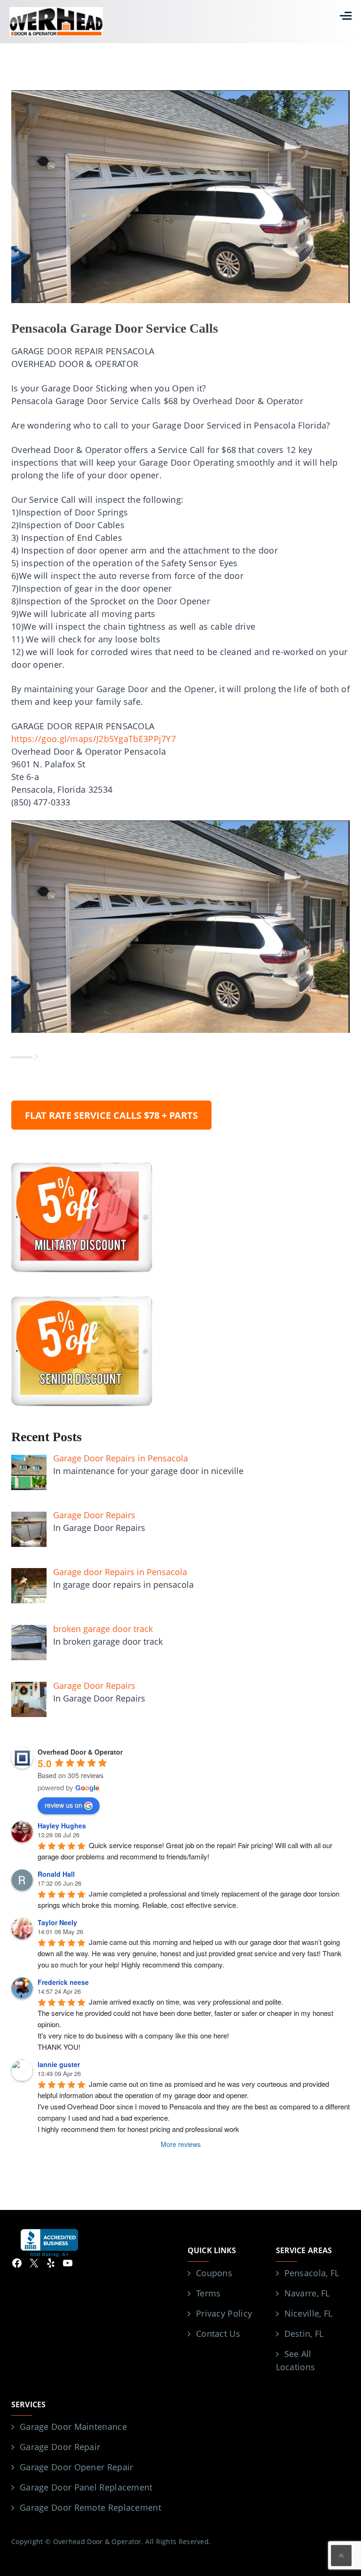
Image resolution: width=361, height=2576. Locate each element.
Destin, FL (304, 2334)
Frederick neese (63, 1982)
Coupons (214, 2273)
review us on (63, 1805)
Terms (208, 2293)
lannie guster (59, 2064)
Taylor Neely (57, 1922)
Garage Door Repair (60, 2447)
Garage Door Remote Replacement (90, 2507)
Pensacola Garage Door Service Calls (115, 328)
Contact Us (218, 2334)
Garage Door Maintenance (73, 2427)
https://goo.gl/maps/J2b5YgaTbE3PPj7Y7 (94, 739)
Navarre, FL (307, 2293)
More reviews (181, 2144)
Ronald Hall (56, 1874)
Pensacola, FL (312, 2273)
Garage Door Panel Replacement (86, 2487)
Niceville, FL (309, 2313)
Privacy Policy (224, 2313)
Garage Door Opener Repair (77, 2467)
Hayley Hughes (62, 1826)
